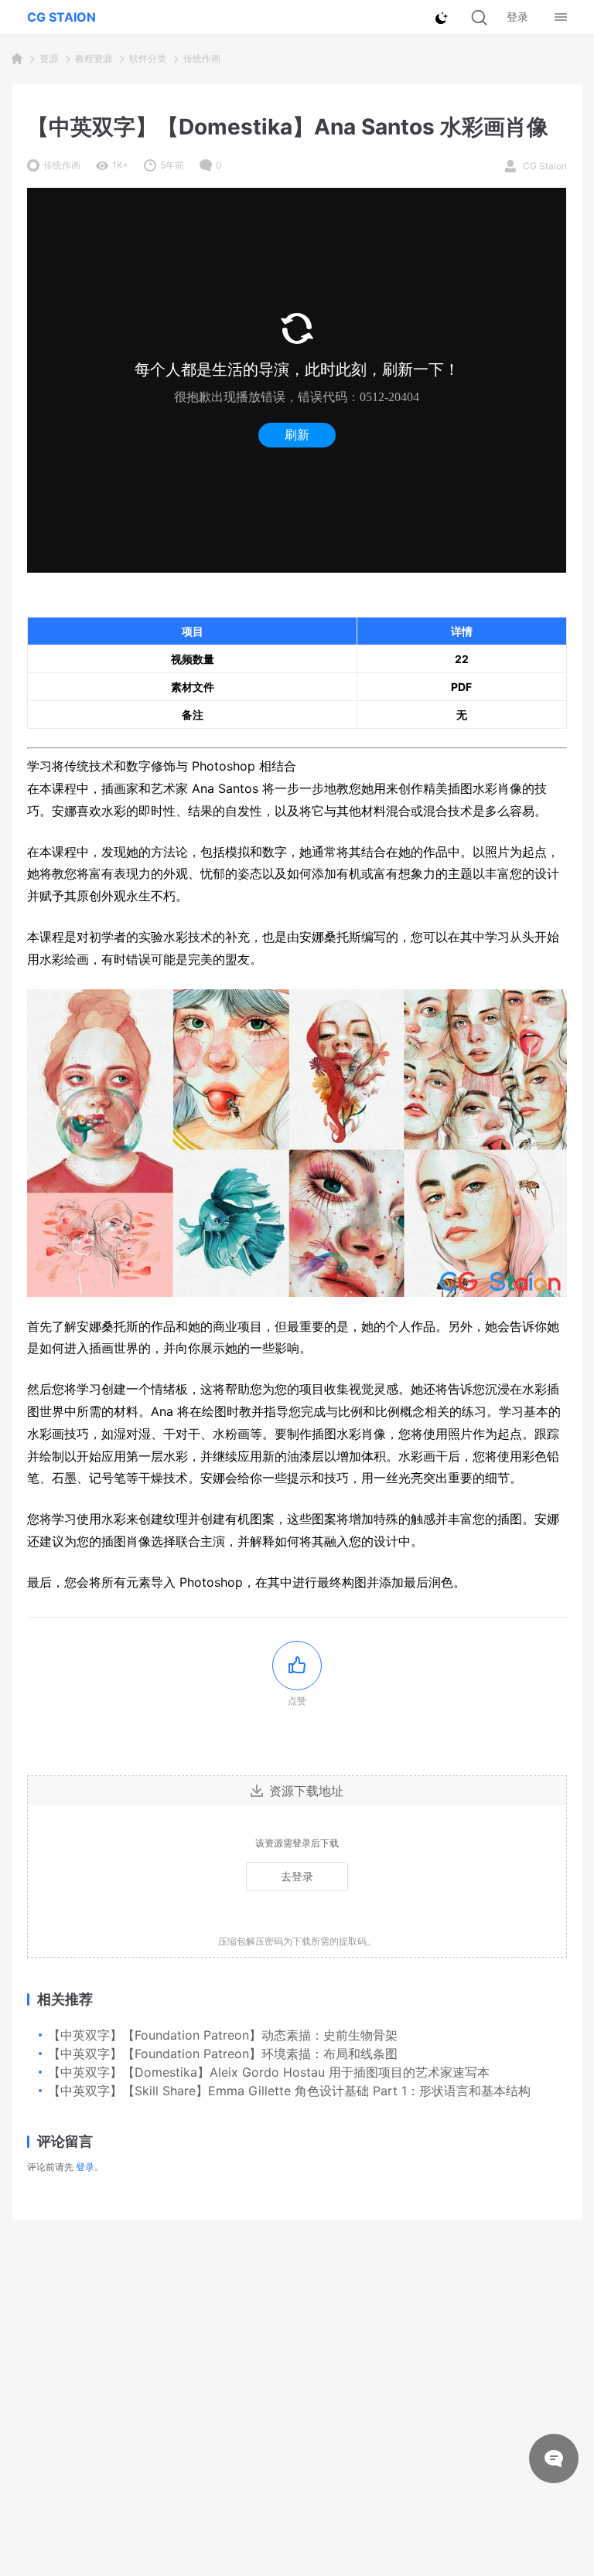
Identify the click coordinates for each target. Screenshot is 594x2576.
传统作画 (202, 58)
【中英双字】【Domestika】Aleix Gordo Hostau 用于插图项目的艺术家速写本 (269, 2072)
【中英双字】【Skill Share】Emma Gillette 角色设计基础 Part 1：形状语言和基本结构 (289, 2091)
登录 (85, 2167)
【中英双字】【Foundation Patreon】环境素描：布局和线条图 (223, 2054)
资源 (49, 58)
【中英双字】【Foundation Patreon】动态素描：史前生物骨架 (223, 2035)
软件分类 (148, 58)
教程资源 (94, 58)
